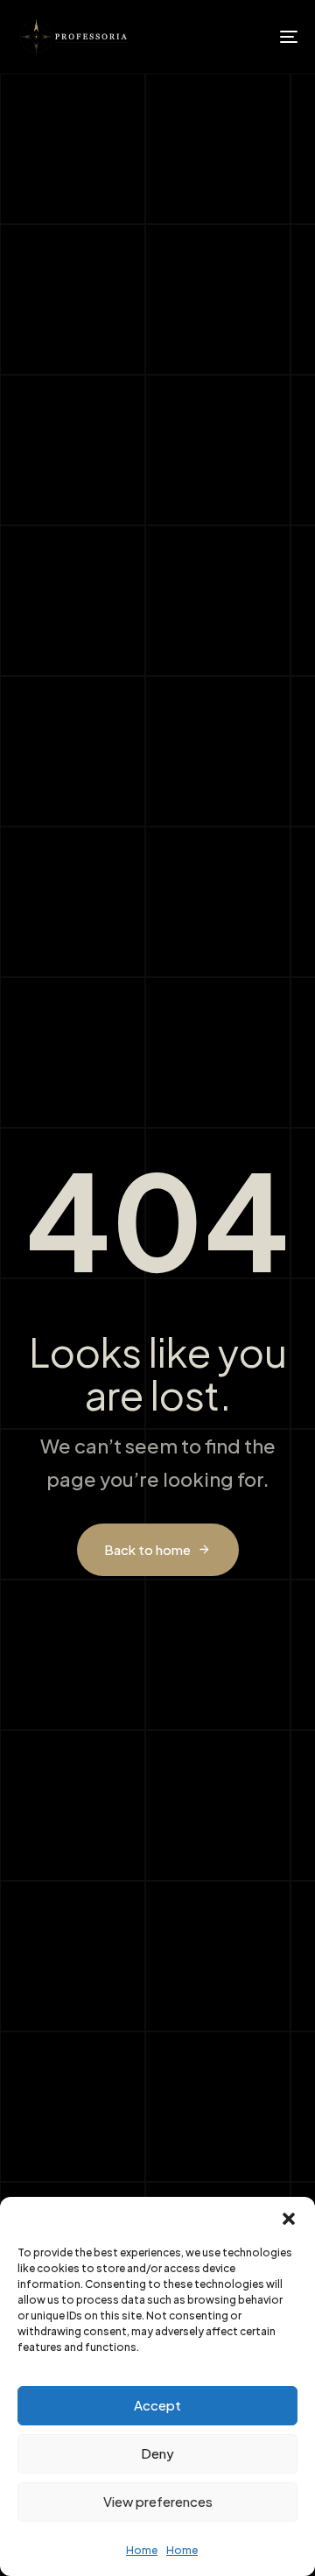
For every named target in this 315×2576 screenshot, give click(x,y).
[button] (289, 2219)
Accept (157, 2405)
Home (142, 2550)
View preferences (158, 2501)
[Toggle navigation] (251, 37)
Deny (157, 2453)
